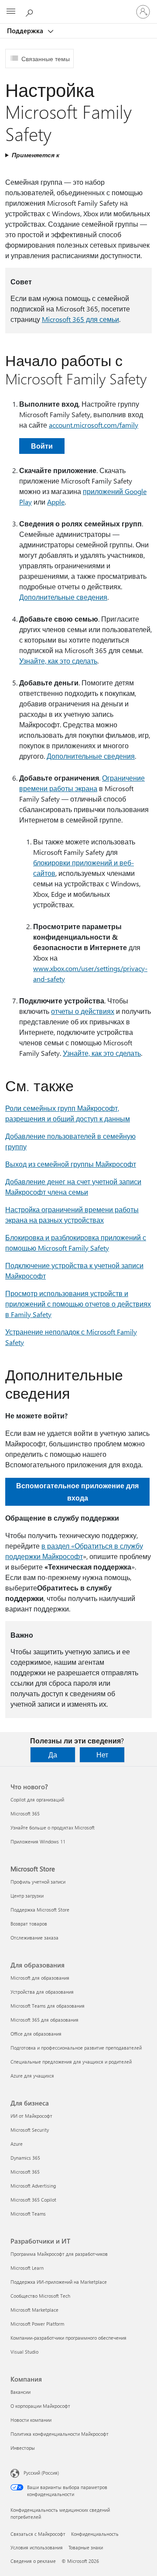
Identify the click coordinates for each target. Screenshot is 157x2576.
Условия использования (37, 2547)
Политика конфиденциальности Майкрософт (60, 2434)
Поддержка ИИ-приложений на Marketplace (59, 2282)
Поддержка (26, 31)
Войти (42, 446)
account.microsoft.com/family (94, 425)
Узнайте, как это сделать (58, 661)
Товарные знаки (86, 2547)
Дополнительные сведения (63, 597)
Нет (102, 1755)
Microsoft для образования (40, 1978)
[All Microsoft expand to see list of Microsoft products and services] (11, 12)
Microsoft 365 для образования (44, 2020)
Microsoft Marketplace (34, 2310)
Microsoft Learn (27, 2268)
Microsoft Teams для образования (48, 2006)
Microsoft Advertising (33, 2186)
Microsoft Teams (28, 2214)
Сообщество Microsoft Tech (40, 2296)
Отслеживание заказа (34, 1938)
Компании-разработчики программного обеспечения (68, 2338)
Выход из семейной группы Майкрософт (71, 1164)
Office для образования (36, 2034)
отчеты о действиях (83, 1011)
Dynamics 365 (25, 2158)
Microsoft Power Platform (37, 2324)
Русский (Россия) (41, 2473)
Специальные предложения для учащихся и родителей (71, 2062)
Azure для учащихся (32, 2076)
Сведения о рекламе (33, 2561)
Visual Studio (24, 2352)
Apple (56, 502)
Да (53, 1755)
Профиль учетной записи (38, 1882)
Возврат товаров (29, 1924)
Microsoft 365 (25, 1814)
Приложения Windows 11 (38, 1841)
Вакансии (20, 2392)
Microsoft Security (30, 2130)
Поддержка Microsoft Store (40, 1910)
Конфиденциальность (95, 2534)
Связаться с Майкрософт (38, 2534)
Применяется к (36, 155)
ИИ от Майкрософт (31, 2116)
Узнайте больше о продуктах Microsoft (53, 1827)
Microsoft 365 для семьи (80, 319)
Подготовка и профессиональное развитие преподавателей (76, 2048)
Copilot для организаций (37, 1800)
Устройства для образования (42, 1992)
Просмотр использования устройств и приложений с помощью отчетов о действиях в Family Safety (78, 1304)
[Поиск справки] (31, 11)
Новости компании (31, 2420)
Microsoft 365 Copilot (33, 2200)
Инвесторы (23, 2448)
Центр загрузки (27, 1896)
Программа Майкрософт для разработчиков (59, 2254)
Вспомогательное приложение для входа (77, 1492)
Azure (17, 2144)
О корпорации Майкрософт (40, 2406)
